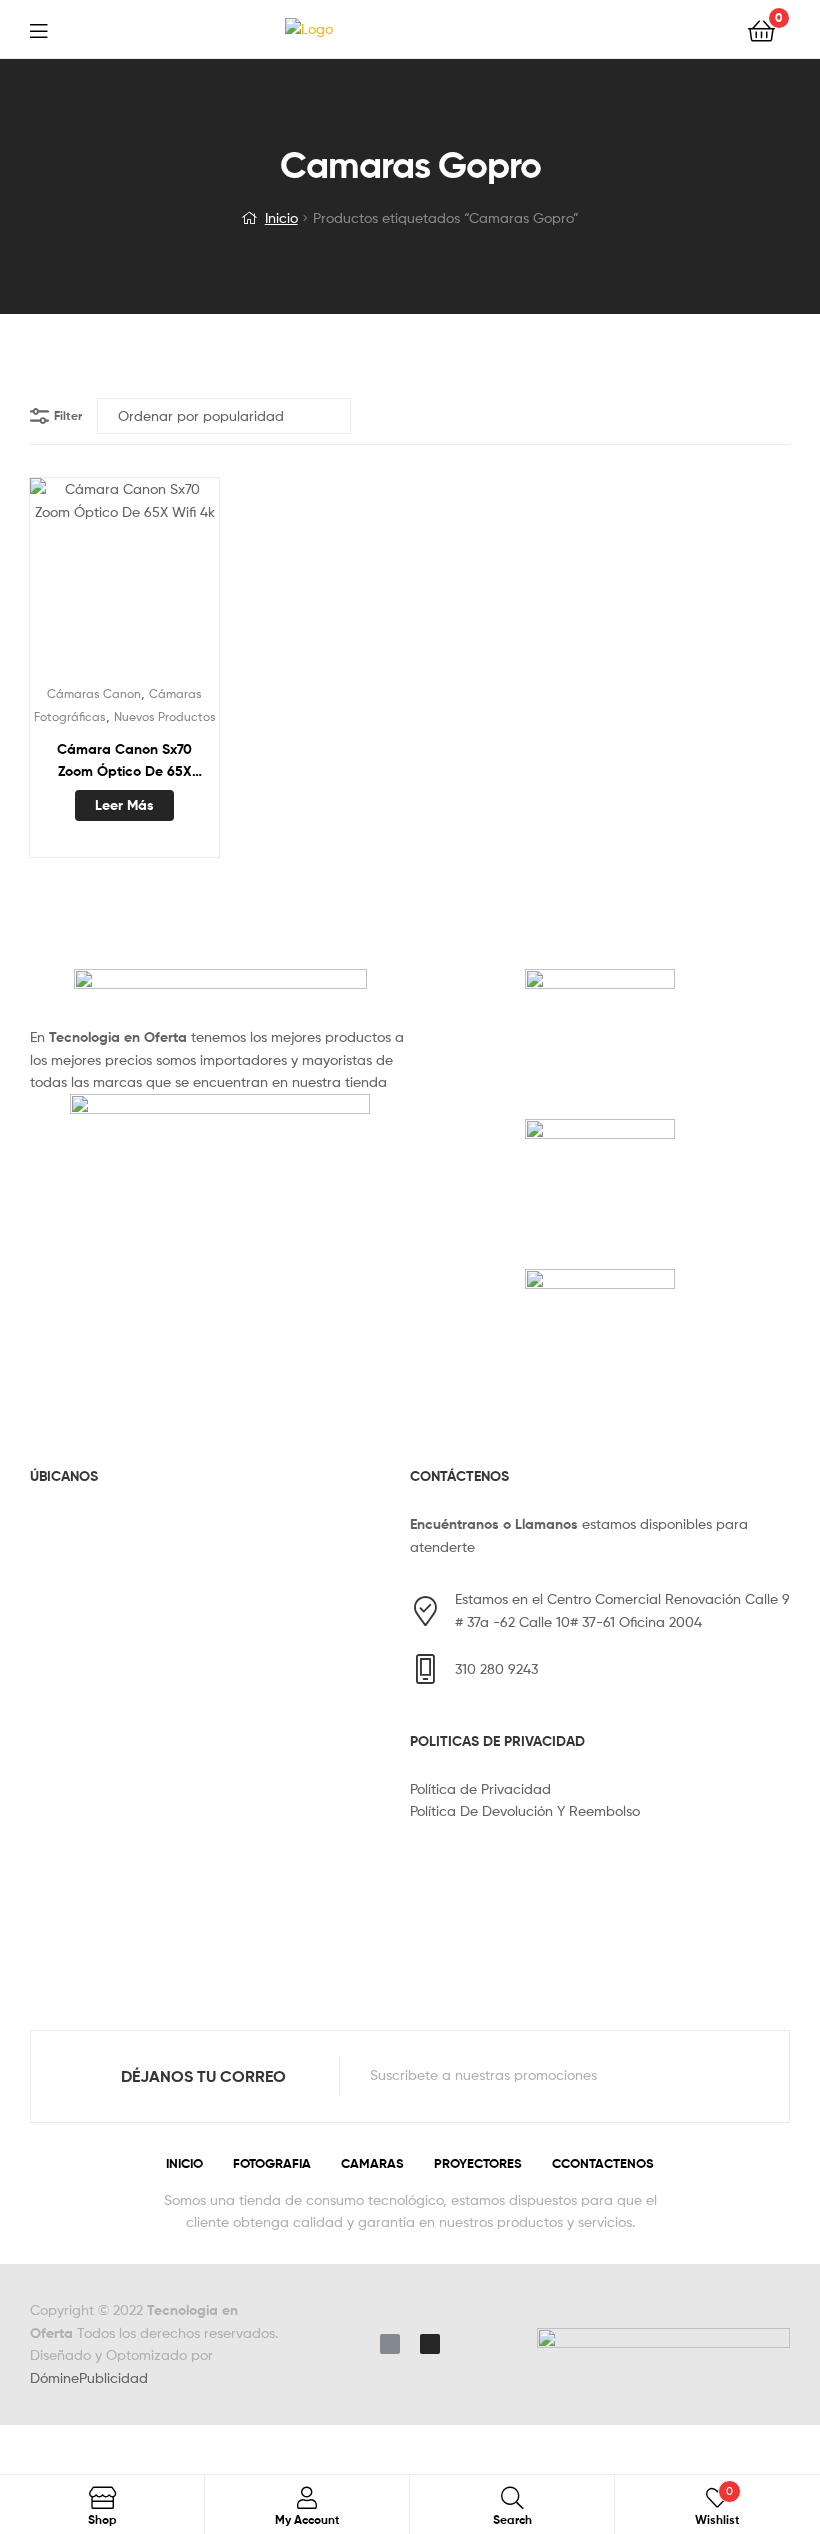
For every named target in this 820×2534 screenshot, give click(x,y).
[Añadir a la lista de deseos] (75, 582)
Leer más (124, 805)
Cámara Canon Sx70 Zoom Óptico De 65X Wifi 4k (124, 761)
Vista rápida (173, 582)
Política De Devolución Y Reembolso (525, 1810)
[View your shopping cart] (761, 29)
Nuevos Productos (165, 716)
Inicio (281, 217)
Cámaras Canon (94, 693)
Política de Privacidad (480, 1788)
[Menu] (51, 29)
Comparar (124, 582)
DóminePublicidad (89, 2377)
